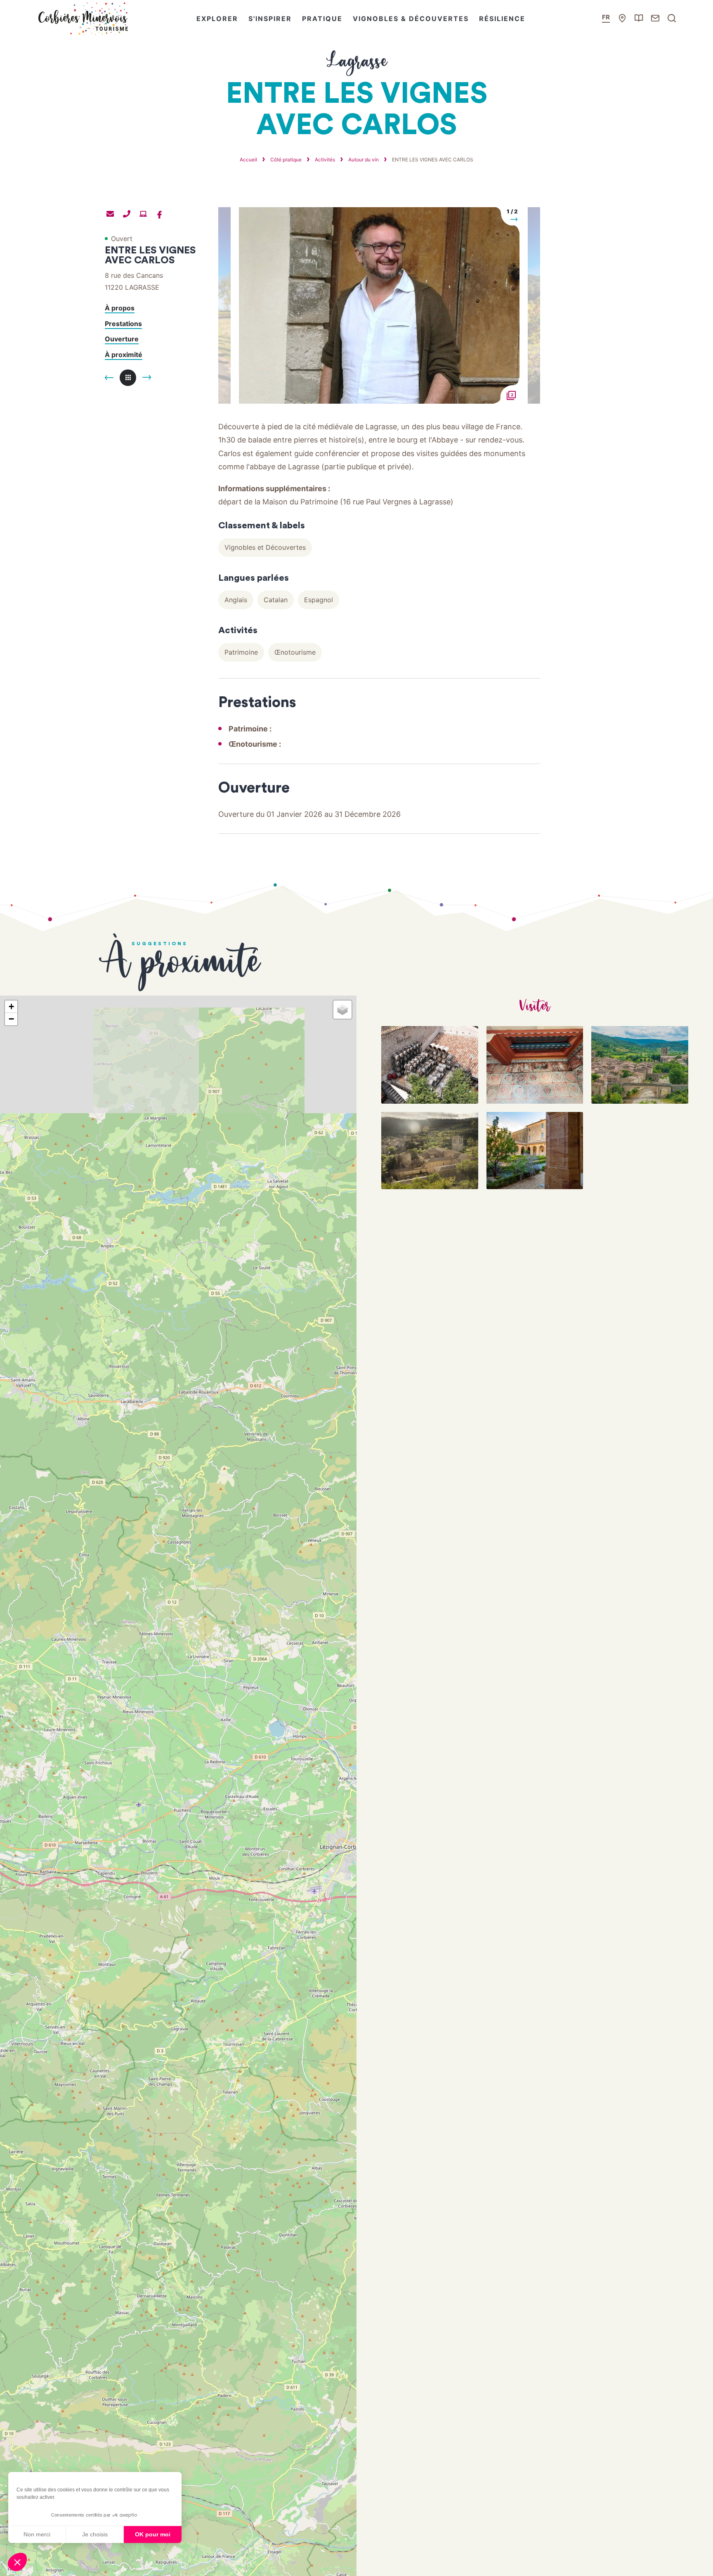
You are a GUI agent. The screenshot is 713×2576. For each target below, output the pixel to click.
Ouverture (122, 339)
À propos (120, 308)
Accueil (248, 160)
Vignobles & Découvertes (411, 19)
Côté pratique (287, 160)
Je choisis (95, 2534)
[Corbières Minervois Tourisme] (83, 19)
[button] (17, 2562)
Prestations (123, 324)
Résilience (502, 19)
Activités (326, 160)
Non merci (37, 2534)
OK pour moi (153, 2534)
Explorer (217, 19)
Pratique (322, 19)
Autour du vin (364, 160)
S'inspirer (270, 19)
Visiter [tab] (535, 1007)
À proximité (124, 355)
